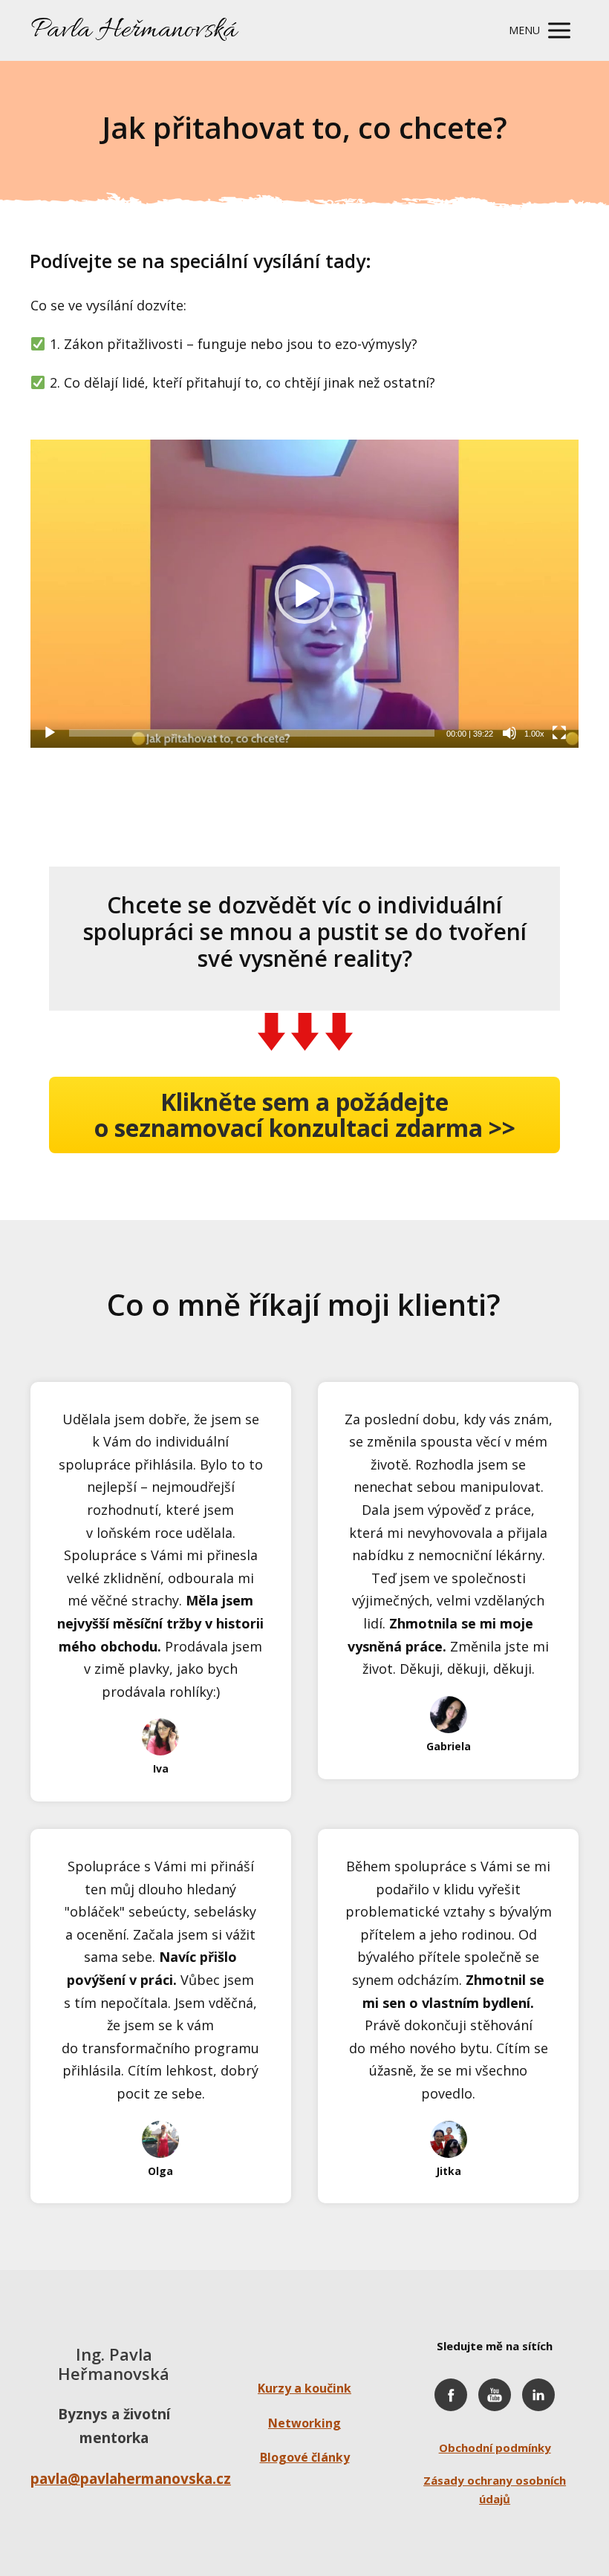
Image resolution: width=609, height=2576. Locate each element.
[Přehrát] (50, 733)
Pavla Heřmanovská (134, 30)
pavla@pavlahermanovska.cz (131, 2479)
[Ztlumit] (509, 733)
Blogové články (305, 2457)
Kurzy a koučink (304, 2388)
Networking (304, 2423)
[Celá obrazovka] (559, 733)
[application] (304, 594)
